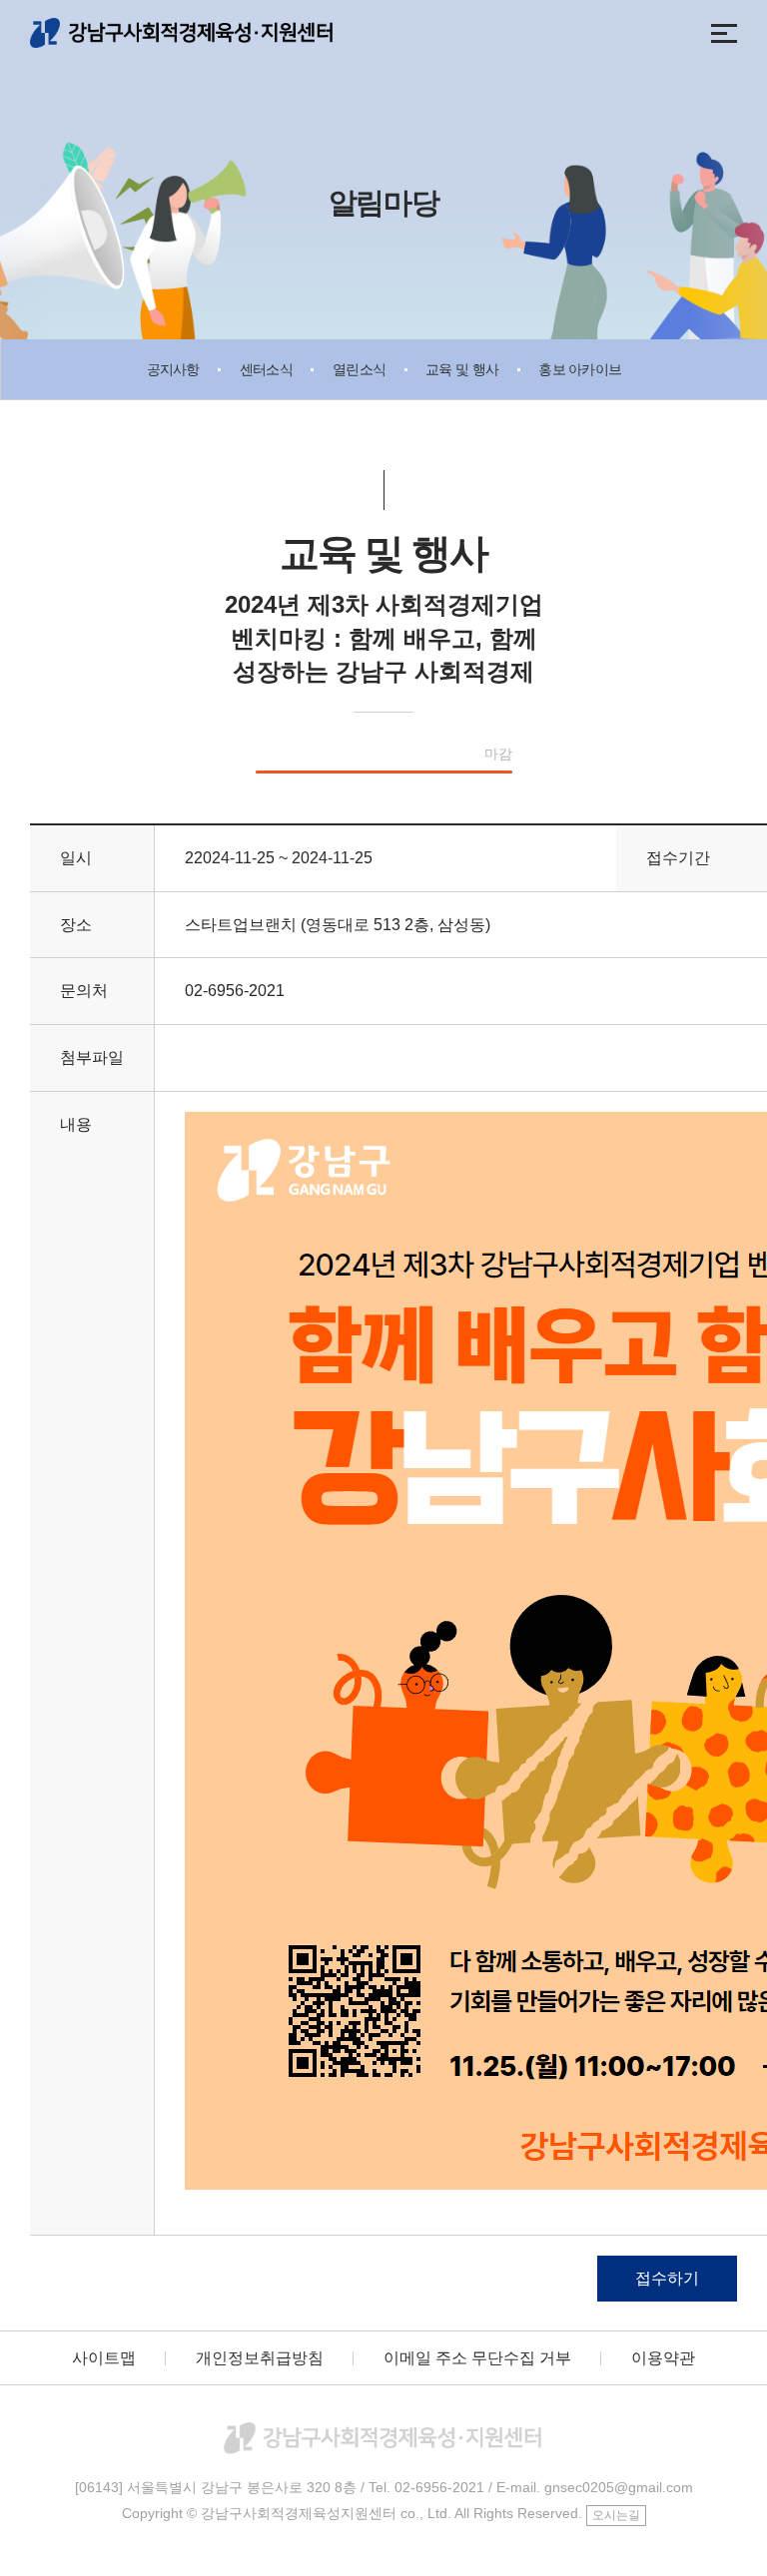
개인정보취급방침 (260, 2358)
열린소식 (359, 369)
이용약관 (663, 2358)
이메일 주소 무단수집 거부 (477, 2358)
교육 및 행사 (462, 369)
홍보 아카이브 (580, 369)
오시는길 (616, 2515)
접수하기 (667, 2278)
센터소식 (266, 369)
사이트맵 (104, 2358)
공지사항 (173, 369)
